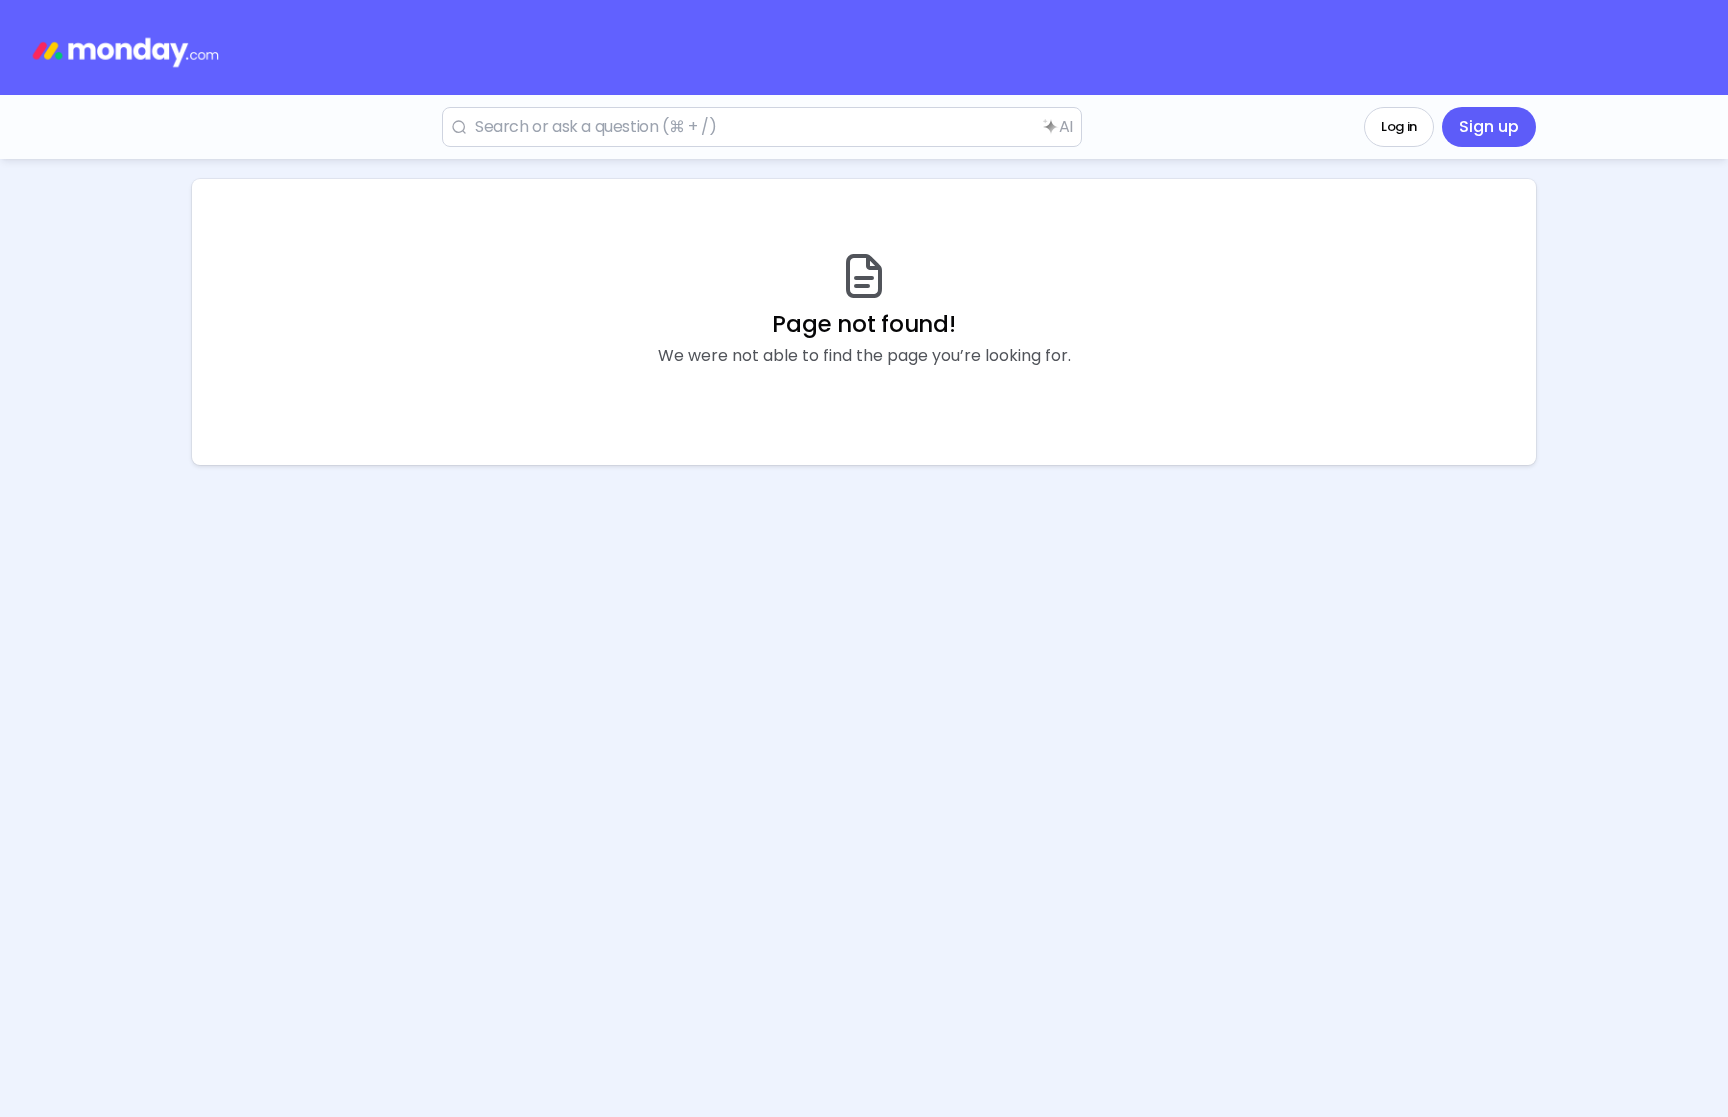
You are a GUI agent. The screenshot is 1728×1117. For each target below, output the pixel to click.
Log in (1399, 126)
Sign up (1489, 126)
